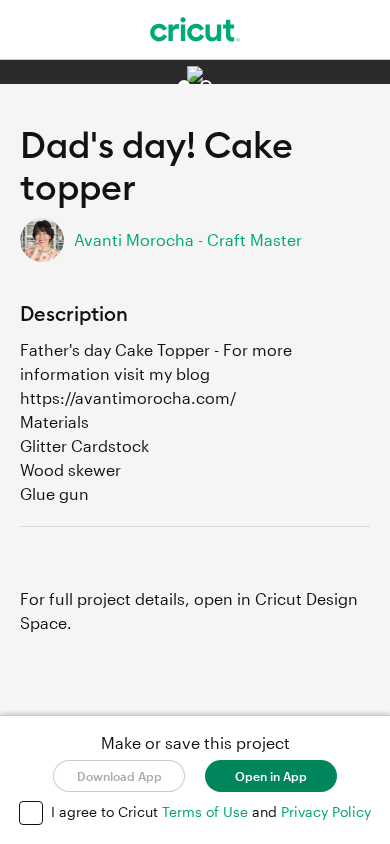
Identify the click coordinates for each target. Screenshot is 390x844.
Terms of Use (207, 811)
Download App (119, 776)
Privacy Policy (326, 811)
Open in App (271, 776)
